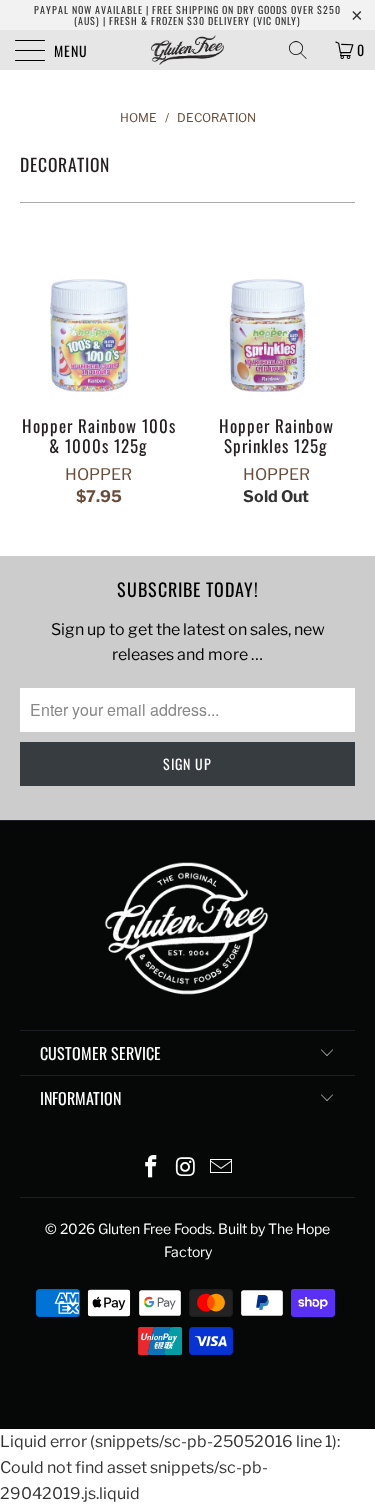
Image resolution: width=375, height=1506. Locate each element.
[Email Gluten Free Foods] (221, 1168)
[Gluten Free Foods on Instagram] (187, 1168)
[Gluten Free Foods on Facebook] (152, 1168)
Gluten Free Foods (155, 1228)
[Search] (305, 50)
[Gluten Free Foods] (188, 50)
